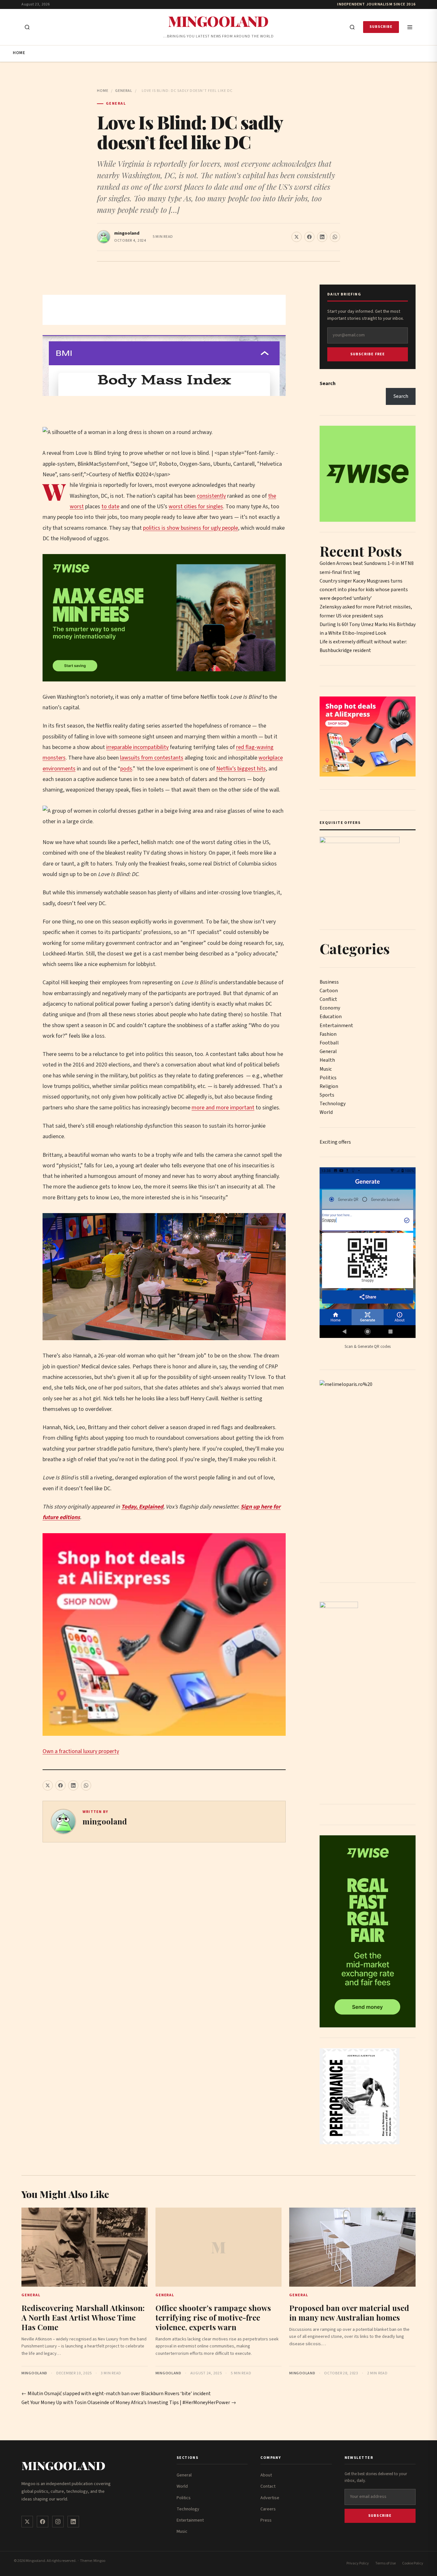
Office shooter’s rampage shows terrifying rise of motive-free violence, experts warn (213, 2317)
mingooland (127, 233)
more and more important (223, 1108)
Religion (329, 1086)
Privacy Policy (358, 2563)
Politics (328, 1078)
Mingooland (218, 21)
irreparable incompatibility (137, 747)
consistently (211, 496)
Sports (327, 1095)
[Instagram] (58, 2522)
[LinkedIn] (73, 2522)
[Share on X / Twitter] (297, 237)
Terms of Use (385, 2563)
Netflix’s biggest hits (241, 769)
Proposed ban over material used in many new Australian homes (349, 2313)
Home (19, 53)
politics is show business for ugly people (191, 528)
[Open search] (27, 27)
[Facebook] (43, 2522)
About (266, 2475)
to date (110, 507)
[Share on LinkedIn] (322, 237)
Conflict (328, 999)
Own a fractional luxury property (81, 1751)
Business (329, 982)
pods (126, 769)
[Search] (352, 27)
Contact (268, 2486)
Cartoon (329, 991)
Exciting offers (335, 1142)
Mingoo (99, 2561)
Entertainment (336, 1026)
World (326, 1112)
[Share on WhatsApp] (335, 237)
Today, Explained (142, 1507)
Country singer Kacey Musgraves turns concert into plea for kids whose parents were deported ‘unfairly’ (364, 590)
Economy (330, 1008)
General (124, 91)
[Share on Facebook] (309, 237)
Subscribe (381, 27)
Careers (268, 2509)
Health (327, 1060)
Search (328, 383)
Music (326, 1069)
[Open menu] (410, 27)
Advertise (270, 2498)
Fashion (328, 1034)
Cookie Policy (413, 2563)
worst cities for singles (196, 507)
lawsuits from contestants (152, 758)
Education (331, 1017)
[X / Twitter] (27, 2522)
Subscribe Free (368, 354)
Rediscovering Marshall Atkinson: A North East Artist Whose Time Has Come (83, 2317)
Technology (333, 1104)
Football (329, 1043)
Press (266, 2520)
